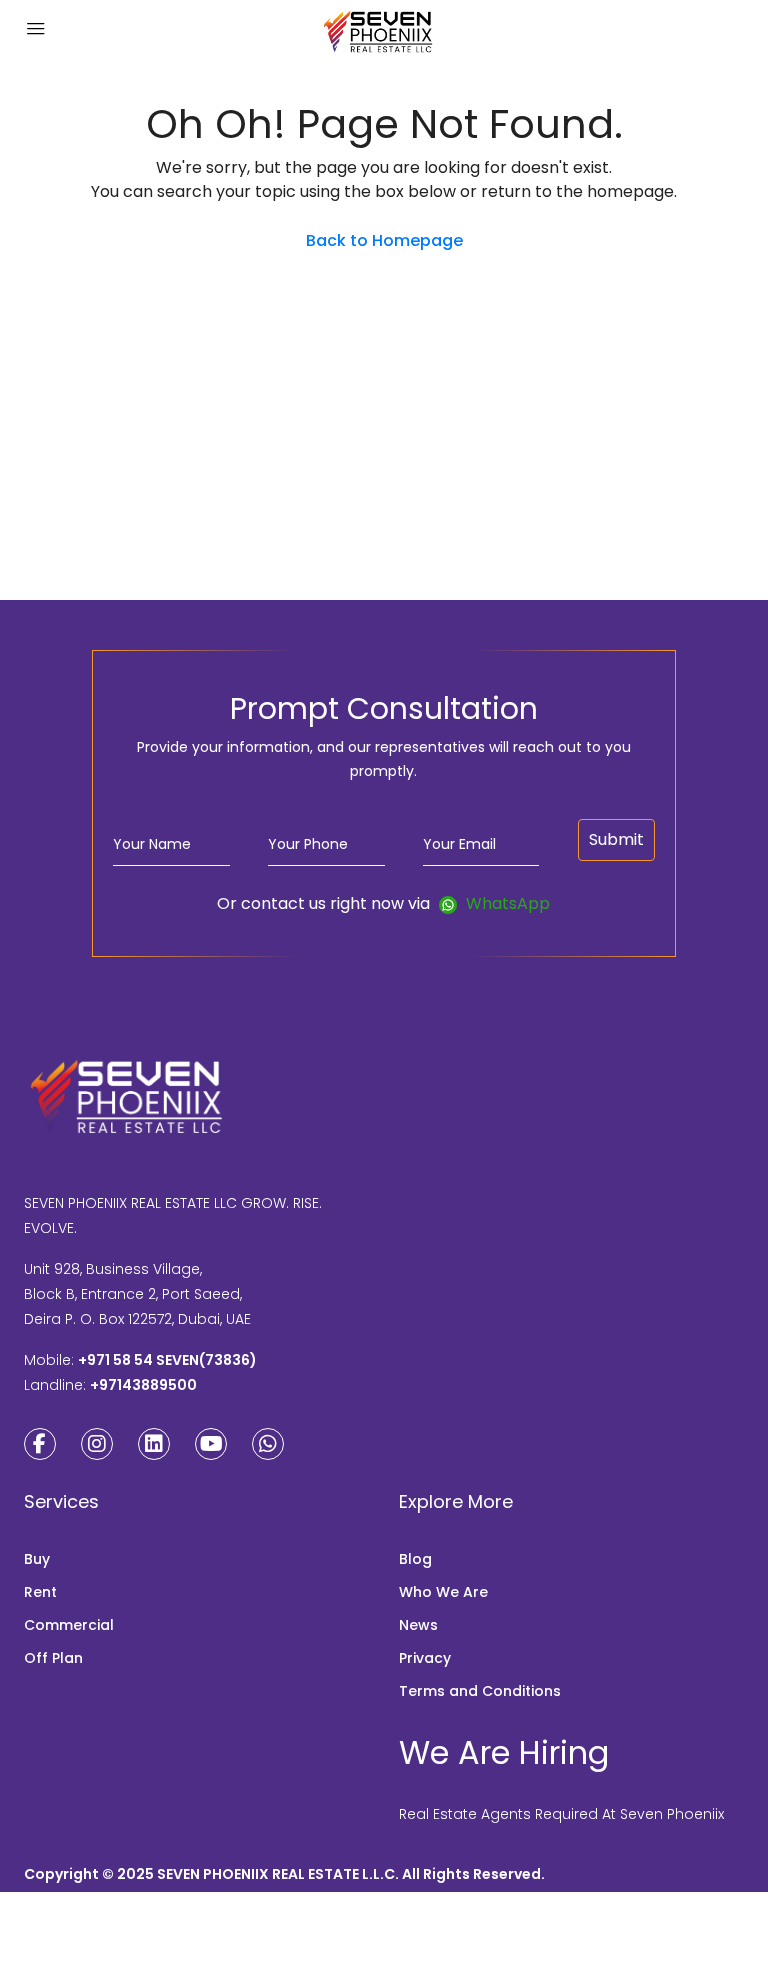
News (418, 1625)
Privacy (425, 1658)
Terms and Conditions (480, 1691)
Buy (37, 1559)
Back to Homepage (384, 240)
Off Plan (53, 1658)
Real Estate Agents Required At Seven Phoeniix (561, 1814)
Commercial (69, 1625)
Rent (40, 1592)
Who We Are (443, 1592)
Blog (415, 1559)
